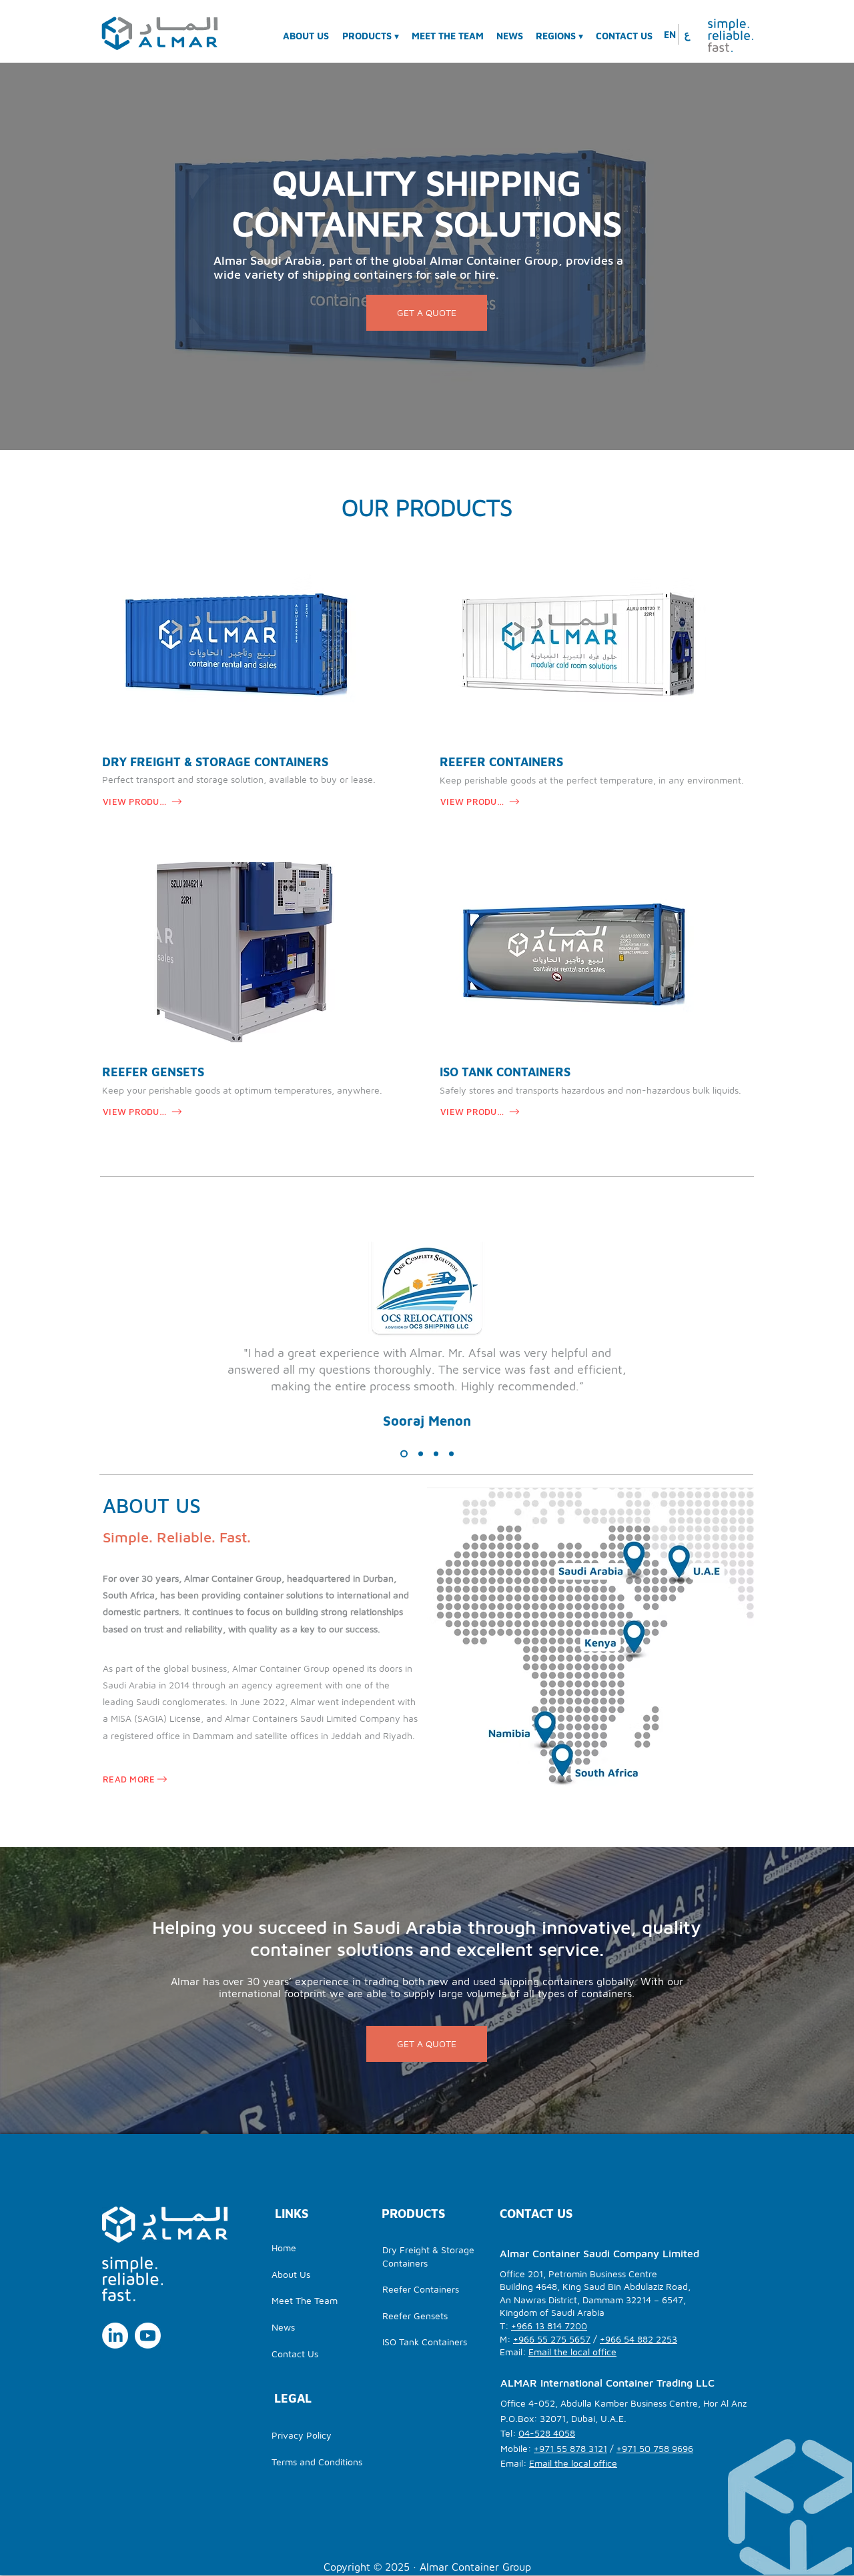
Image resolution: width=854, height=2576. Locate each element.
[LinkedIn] (115, 2336)
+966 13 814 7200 (549, 2326)
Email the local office (572, 2352)
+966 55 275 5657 (552, 2339)
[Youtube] (148, 2336)
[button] (560, 30)
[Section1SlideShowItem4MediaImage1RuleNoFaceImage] (451, 1454)
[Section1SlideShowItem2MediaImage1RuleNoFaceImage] (419, 1454)
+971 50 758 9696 (655, 2448)
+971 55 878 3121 (570, 2448)
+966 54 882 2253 (638, 2339)
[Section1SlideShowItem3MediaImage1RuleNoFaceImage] (436, 1454)
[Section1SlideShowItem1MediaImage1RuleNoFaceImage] (403, 1454)
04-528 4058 (547, 2433)
